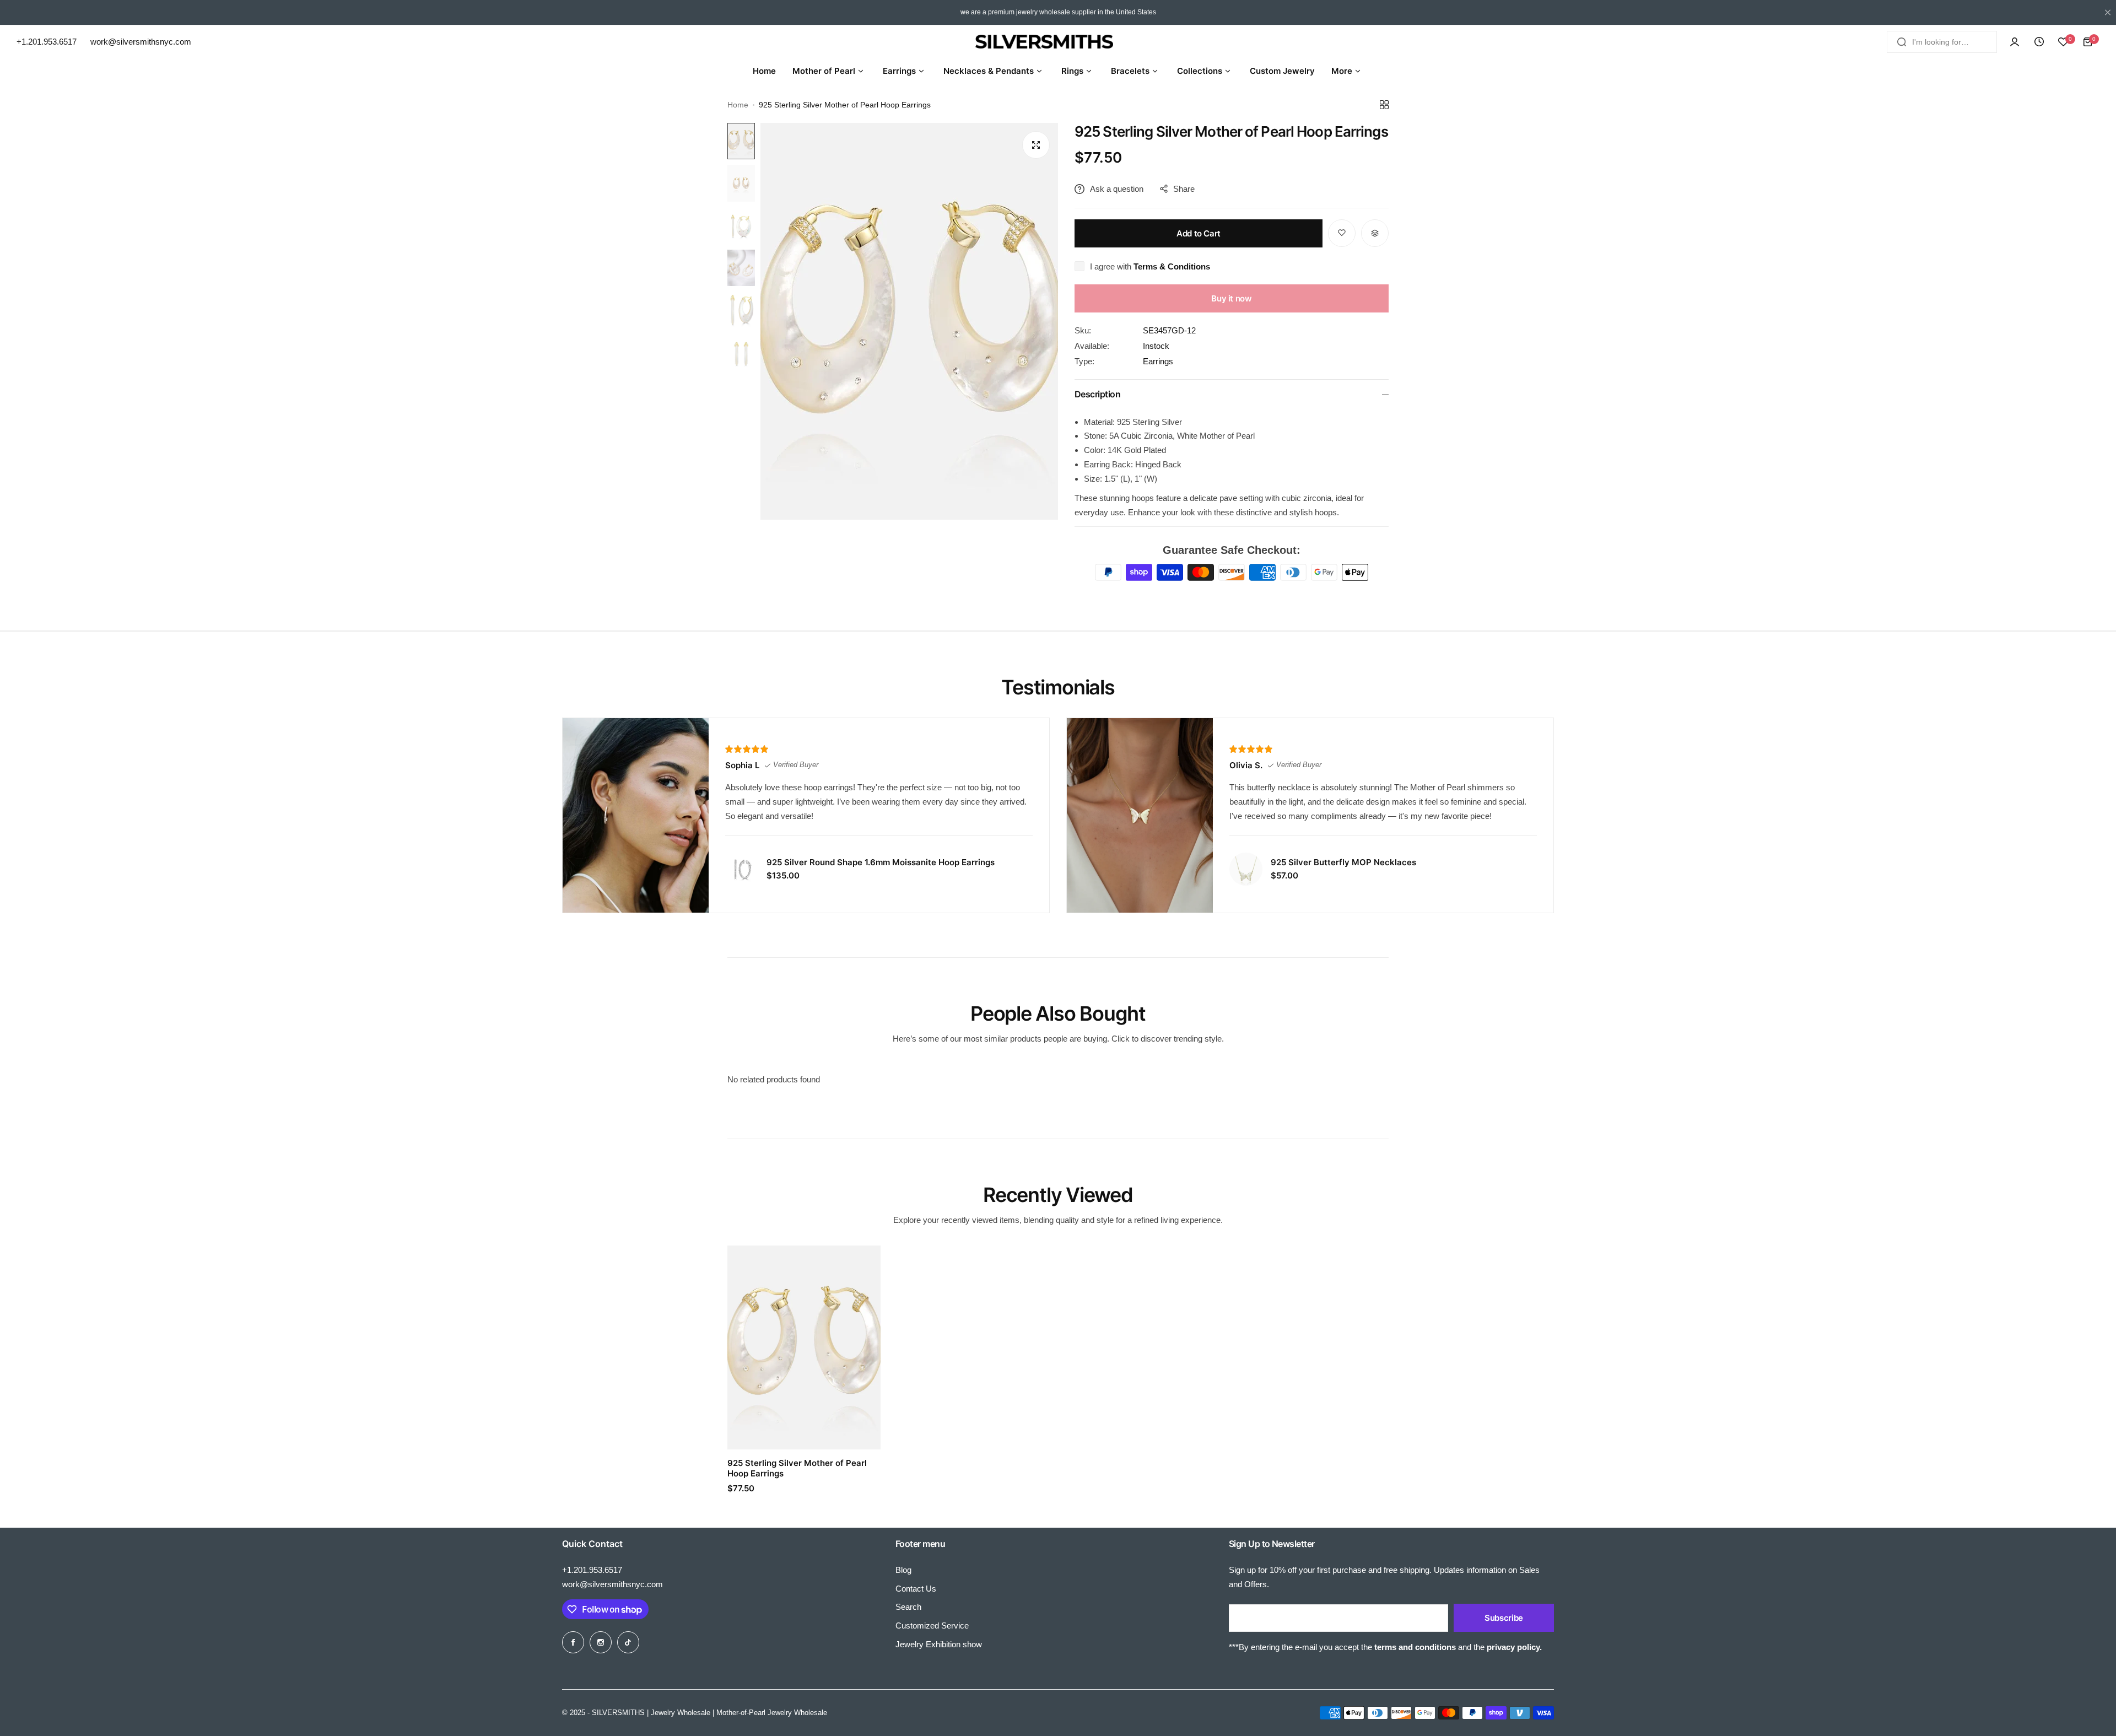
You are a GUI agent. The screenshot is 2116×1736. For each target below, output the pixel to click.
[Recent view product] (2039, 42)
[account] (2015, 42)
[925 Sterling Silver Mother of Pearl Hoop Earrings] (804, 1347)
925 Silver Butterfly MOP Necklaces (1343, 862)
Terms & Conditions (1172, 266)
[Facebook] (573, 1642)
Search (908, 1607)
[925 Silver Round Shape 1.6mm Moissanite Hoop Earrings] (742, 869)
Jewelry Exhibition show (939, 1644)
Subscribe (1504, 1618)
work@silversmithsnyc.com (612, 1584)
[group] (909, 321)
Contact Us (916, 1589)
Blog (903, 1570)
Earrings (1158, 361)
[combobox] (1942, 42)
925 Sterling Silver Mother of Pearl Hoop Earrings (797, 1468)
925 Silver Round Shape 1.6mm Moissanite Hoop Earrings (881, 862)
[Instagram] (601, 1642)
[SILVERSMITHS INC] (1058, 42)
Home (738, 105)
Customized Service (932, 1626)
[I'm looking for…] (1902, 42)
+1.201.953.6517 (592, 1570)
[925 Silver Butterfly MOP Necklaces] (1246, 869)
